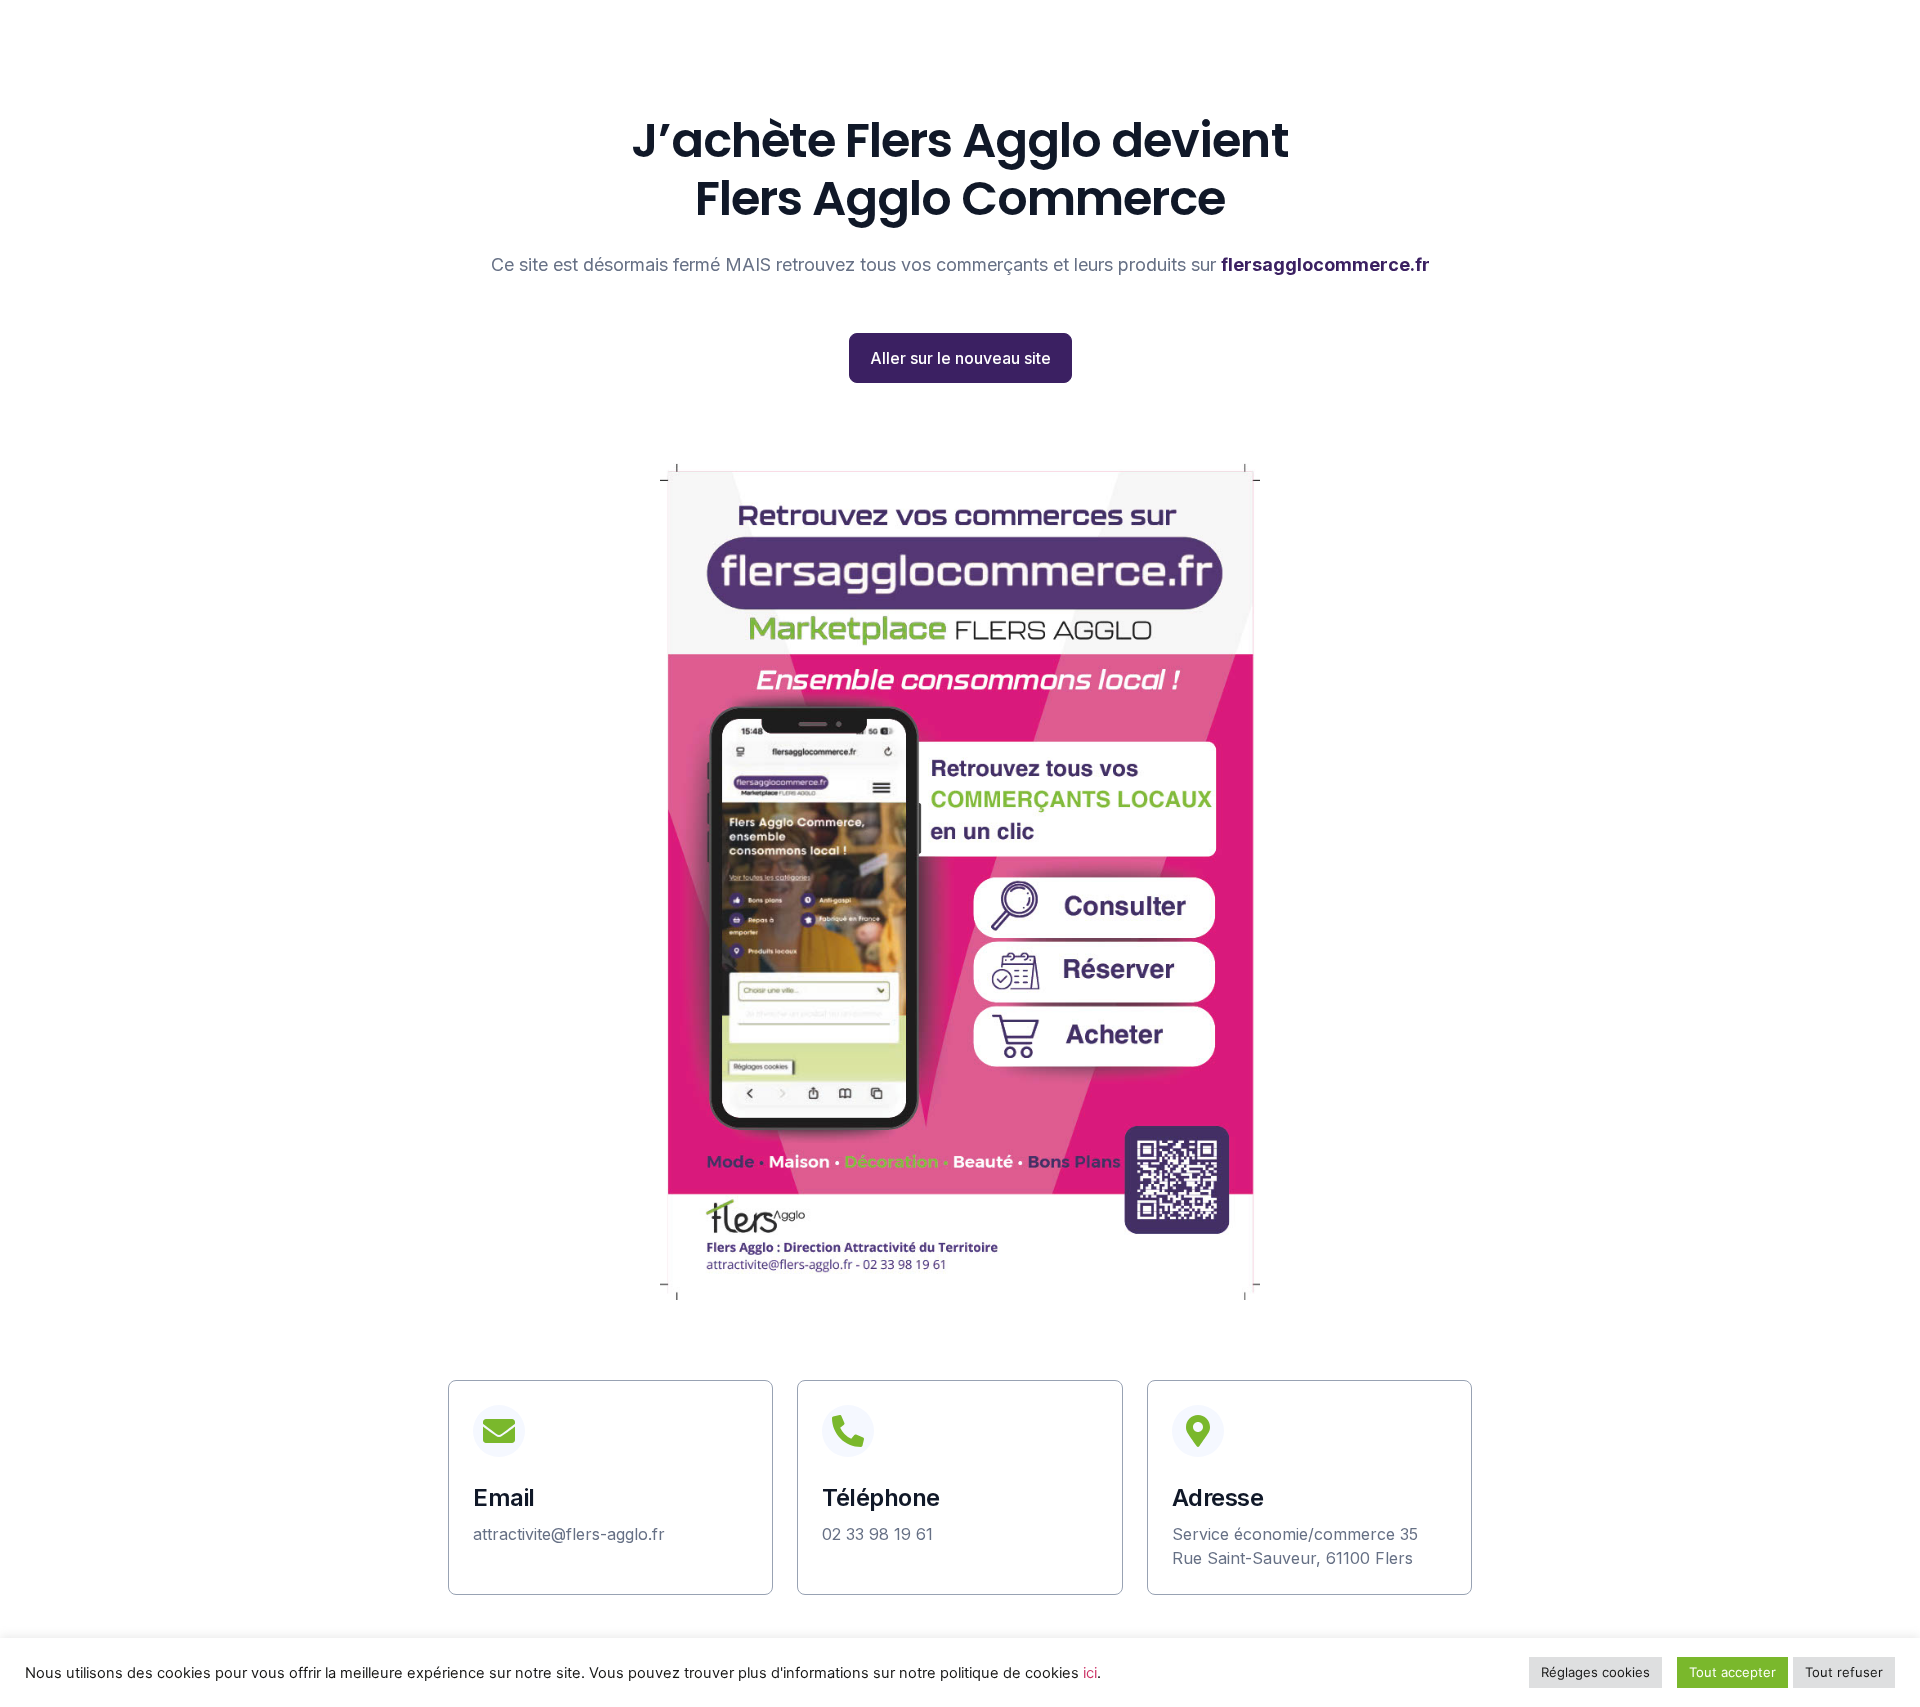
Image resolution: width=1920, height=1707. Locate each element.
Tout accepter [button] (1732, 1672)
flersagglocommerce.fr (1325, 264)
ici (1090, 1673)
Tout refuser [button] (1844, 1672)
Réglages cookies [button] (1595, 1672)
